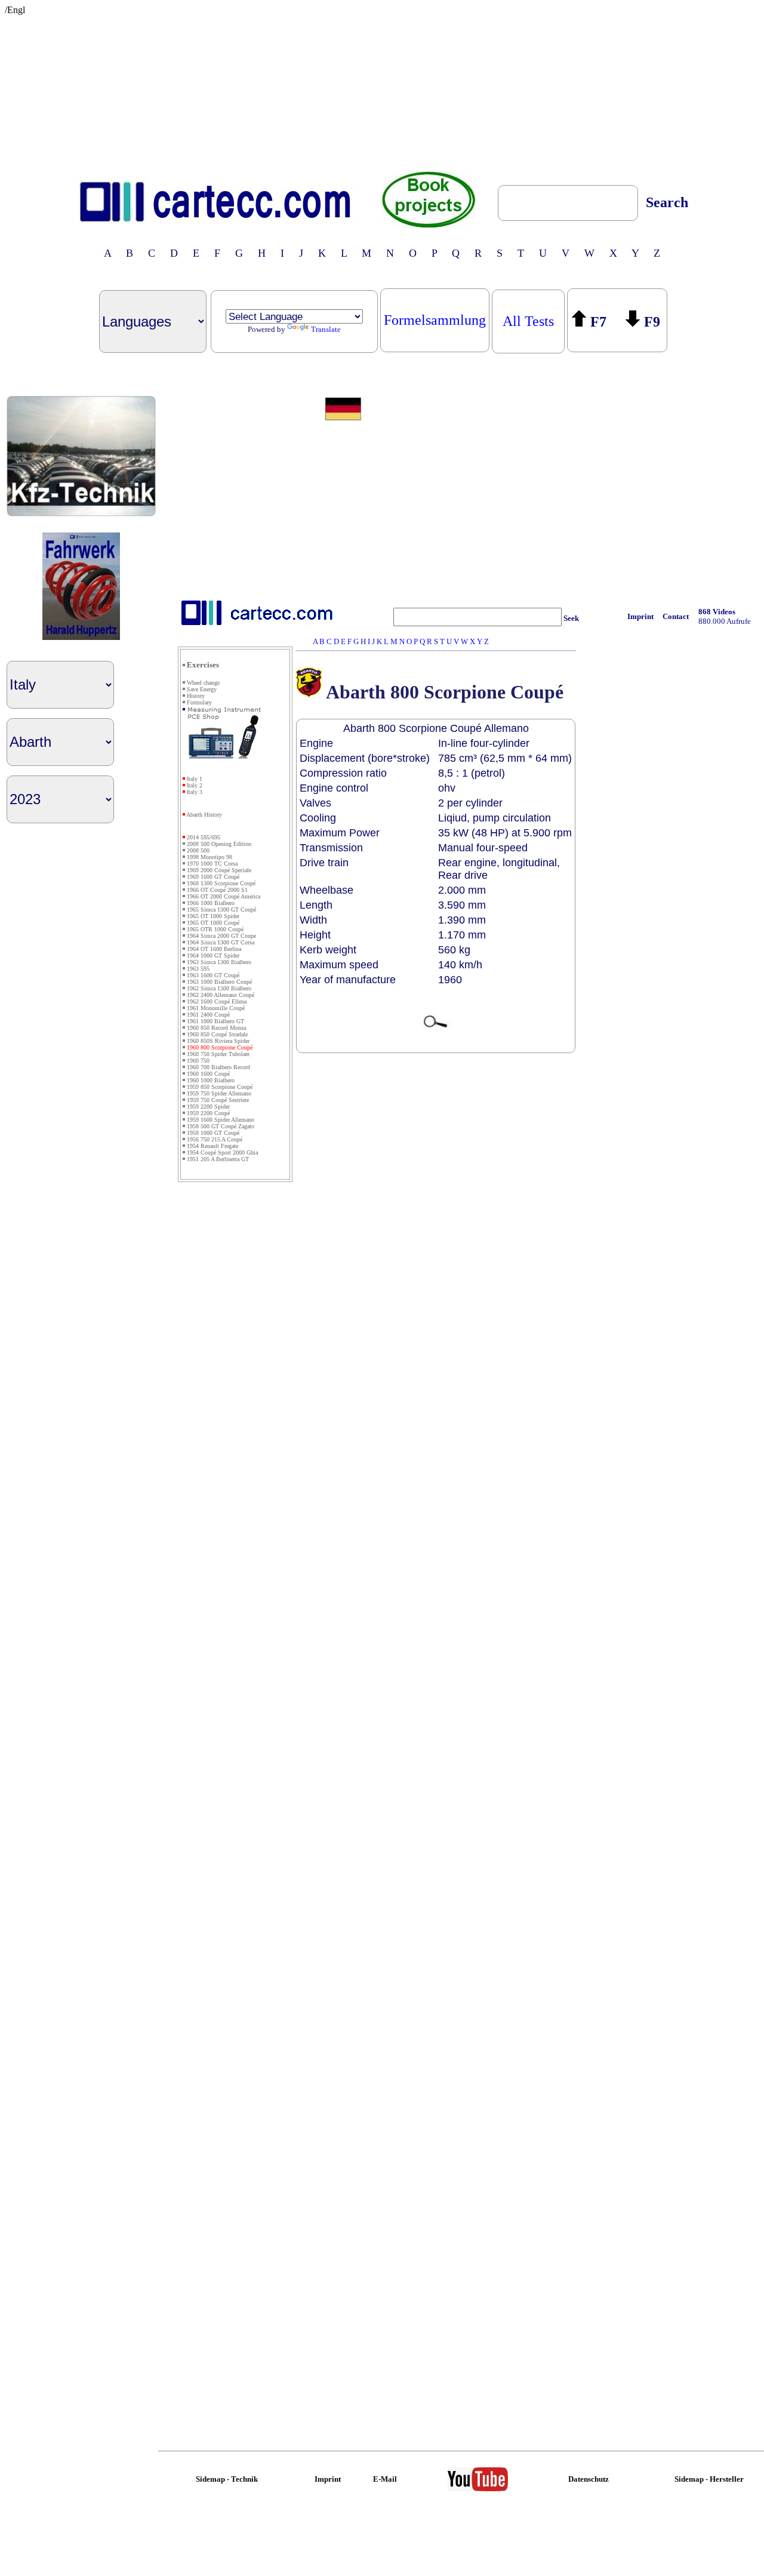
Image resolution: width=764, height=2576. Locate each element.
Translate (326, 329)
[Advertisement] (382, 90)
